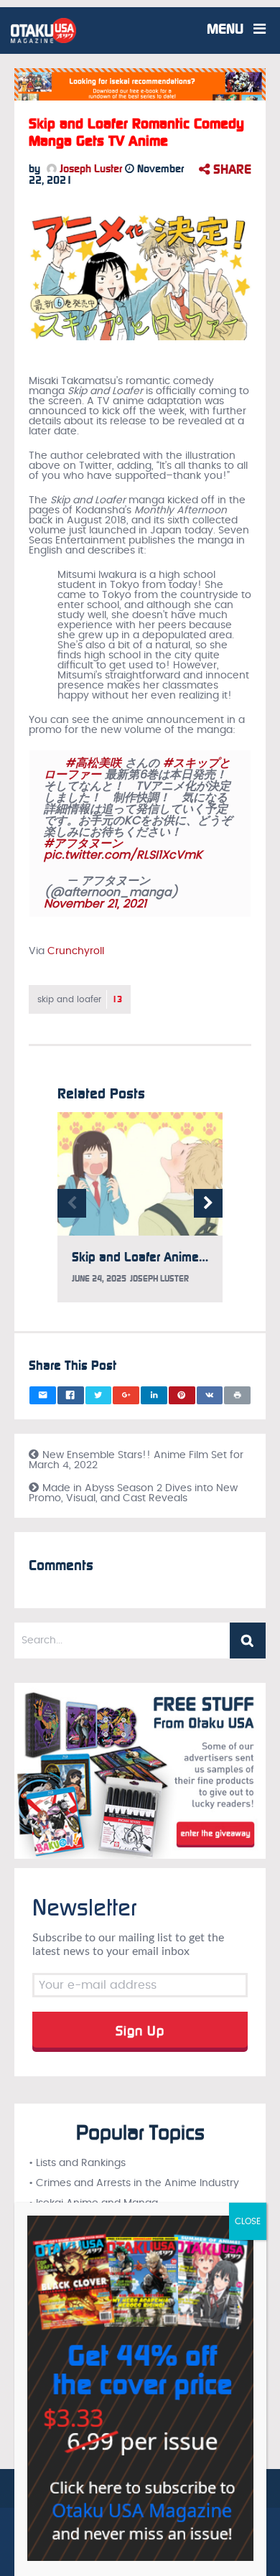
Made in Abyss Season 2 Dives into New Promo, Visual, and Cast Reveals (133, 1493)
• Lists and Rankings (77, 2163)
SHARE (230, 169)
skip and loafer (80, 999)
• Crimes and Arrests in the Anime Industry (134, 2183)
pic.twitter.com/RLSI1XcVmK (123, 855)
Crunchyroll (76, 951)
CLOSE (248, 2221)
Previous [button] (72, 1203)
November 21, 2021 (95, 904)
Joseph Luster (89, 169)
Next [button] (208, 1203)
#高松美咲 (93, 763)
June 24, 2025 (99, 1279)
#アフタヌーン (83, 844)
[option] (140, 1214)
